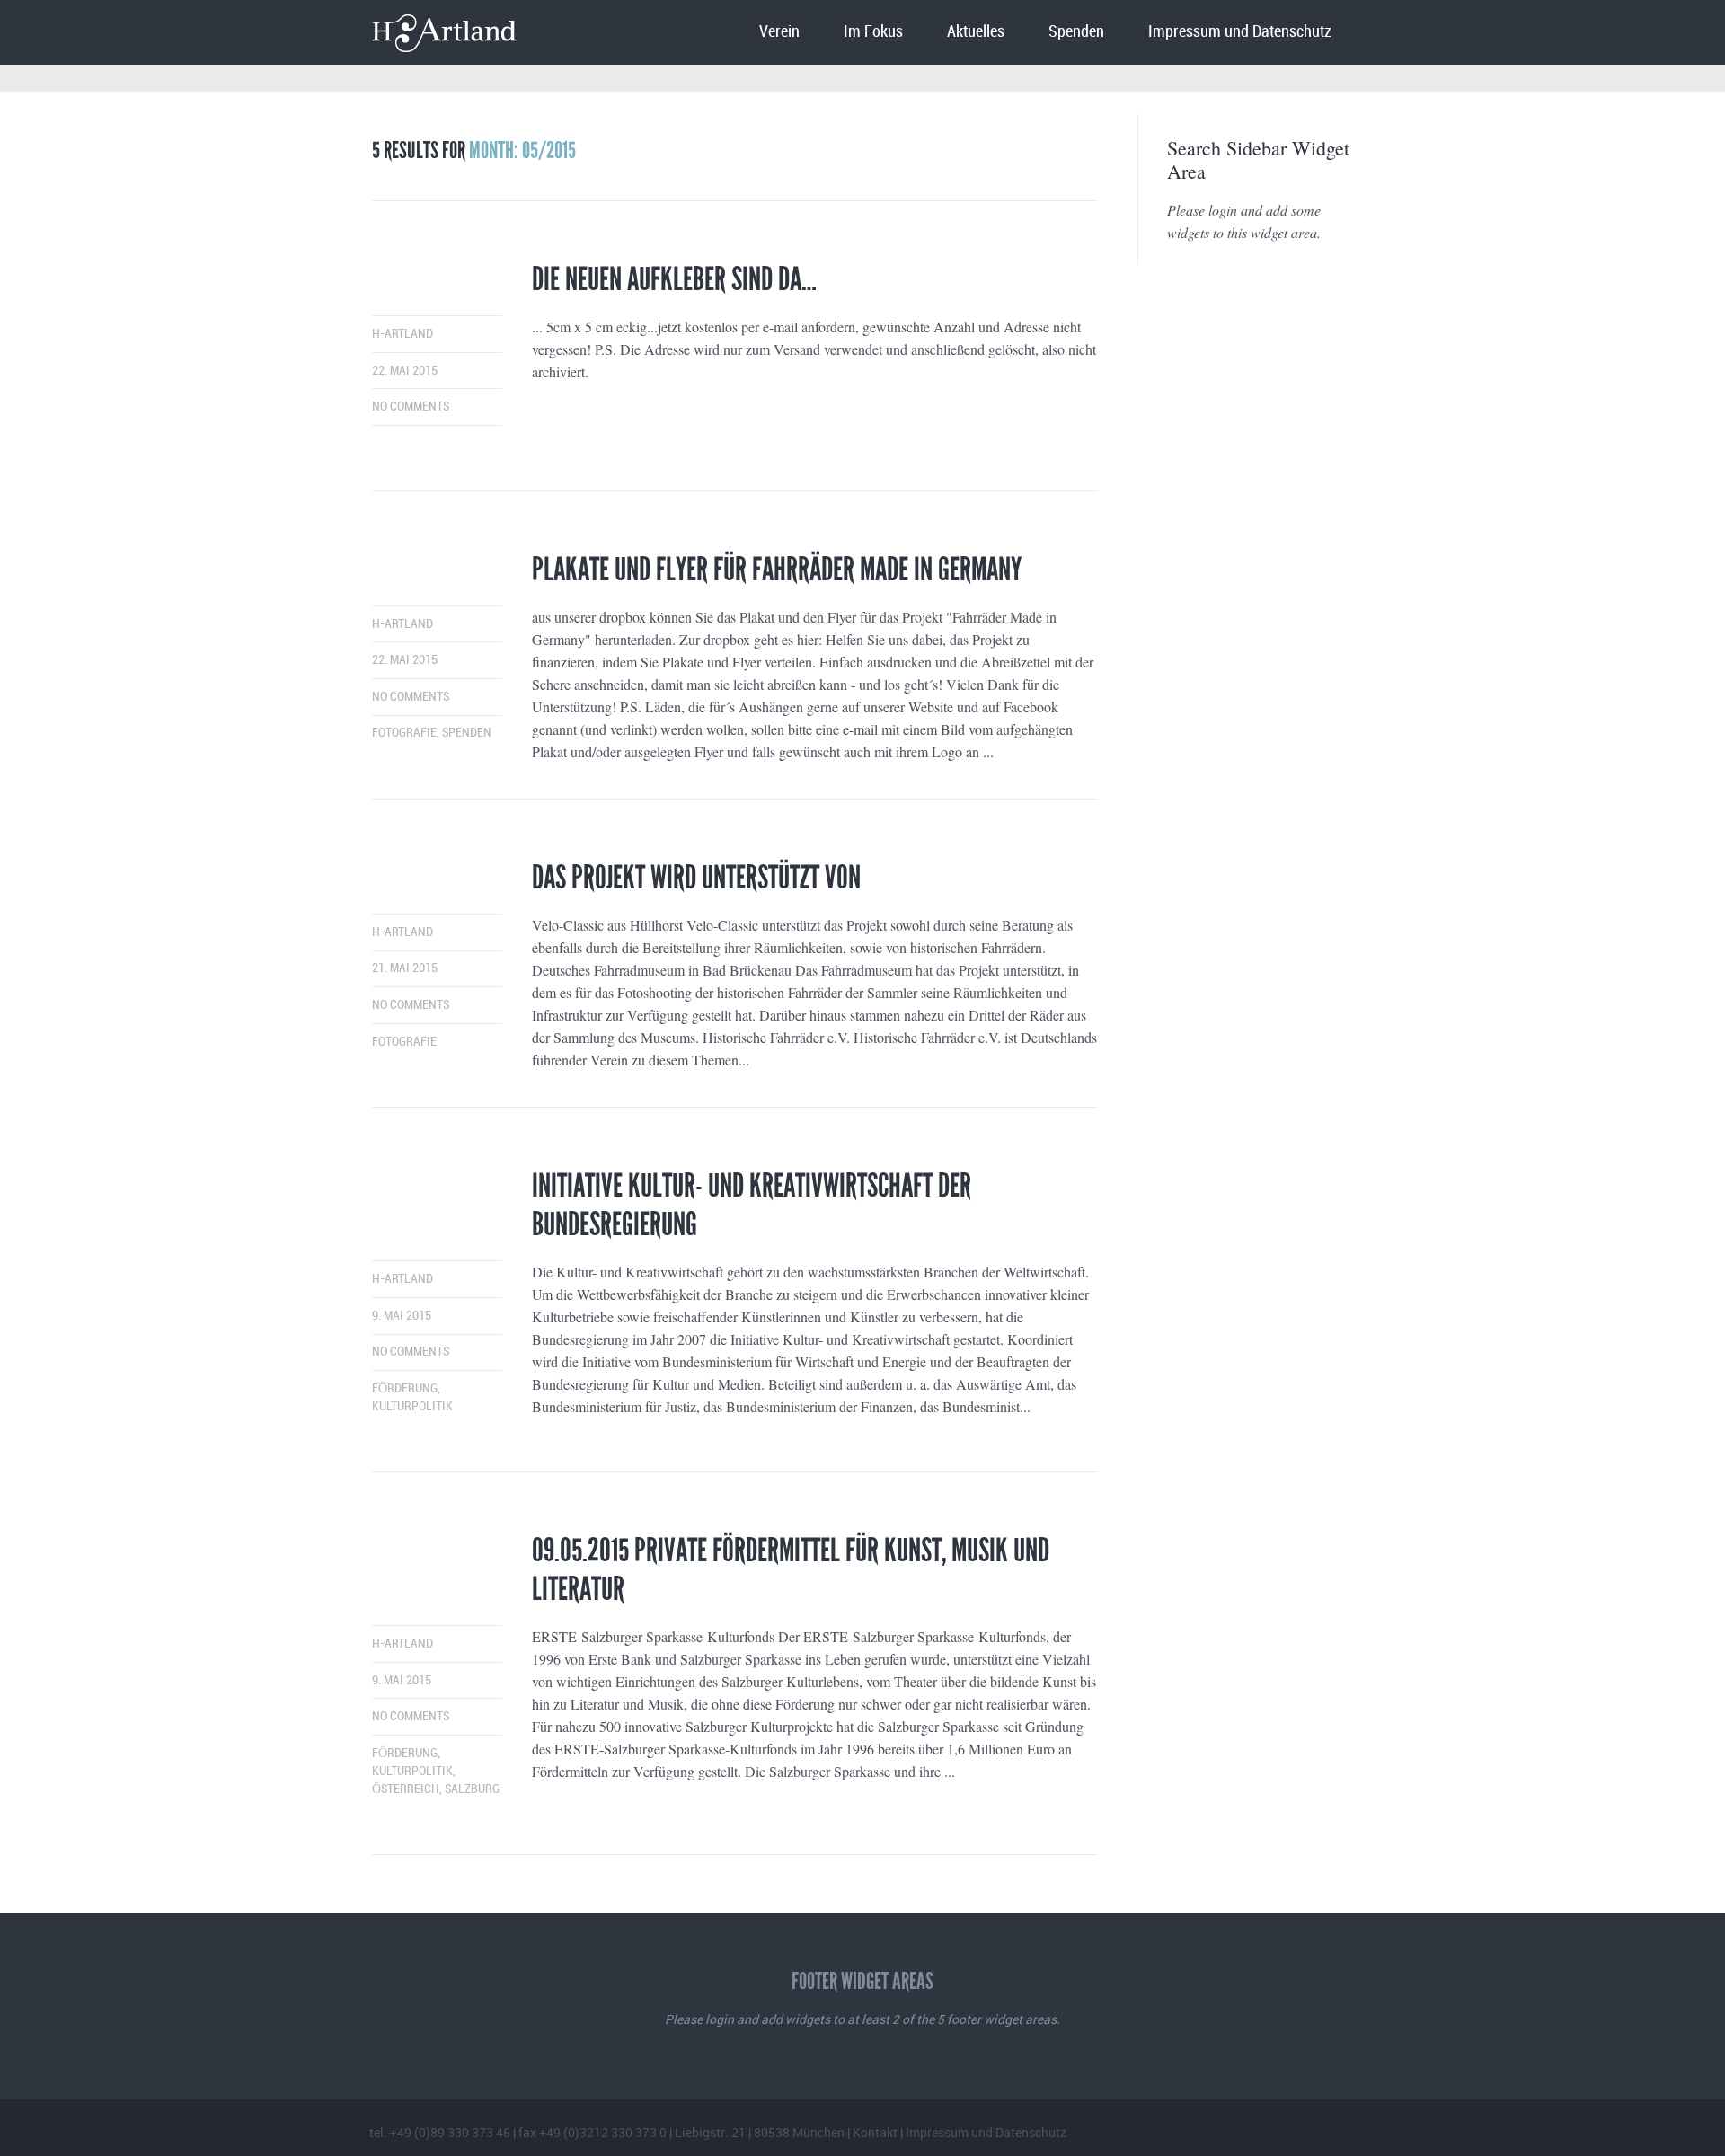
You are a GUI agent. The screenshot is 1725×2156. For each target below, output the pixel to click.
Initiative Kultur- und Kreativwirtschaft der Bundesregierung (752, 1205)
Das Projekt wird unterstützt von (696, 878)
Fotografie (404, 733)
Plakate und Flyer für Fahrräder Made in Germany (777, 570)
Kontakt (875, 2132)
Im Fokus (873, 32)
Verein (779, 32)
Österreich (406, 1789)
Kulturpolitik (412, 1406)
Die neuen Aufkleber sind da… (674, 279)
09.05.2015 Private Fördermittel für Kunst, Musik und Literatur (791, 1570)
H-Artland (402, 334)
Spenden (1076, 32)
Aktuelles (976, 32)
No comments (411, 406)
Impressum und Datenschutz (1240, 32)
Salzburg (472, 1789)
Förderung (405, 1388)
